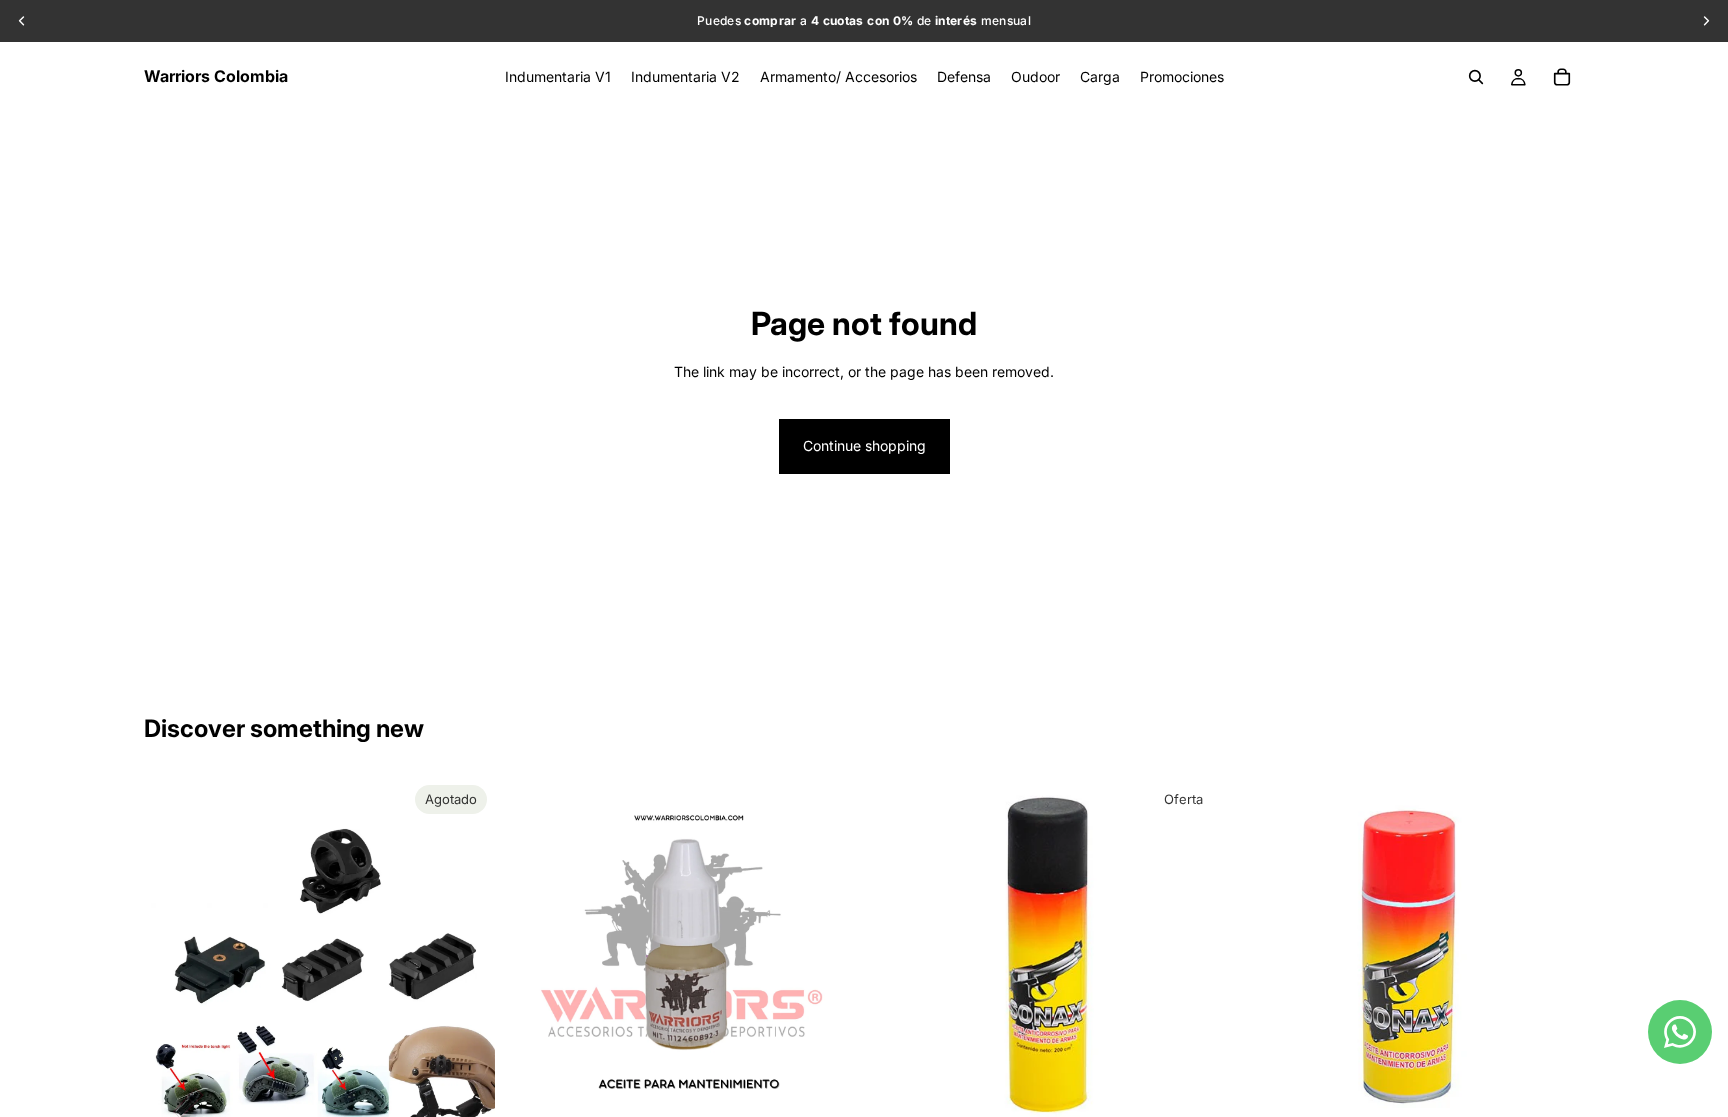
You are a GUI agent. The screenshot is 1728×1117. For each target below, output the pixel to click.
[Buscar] (1476, 77)
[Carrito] (1562, 77)
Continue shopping (864, 445)
